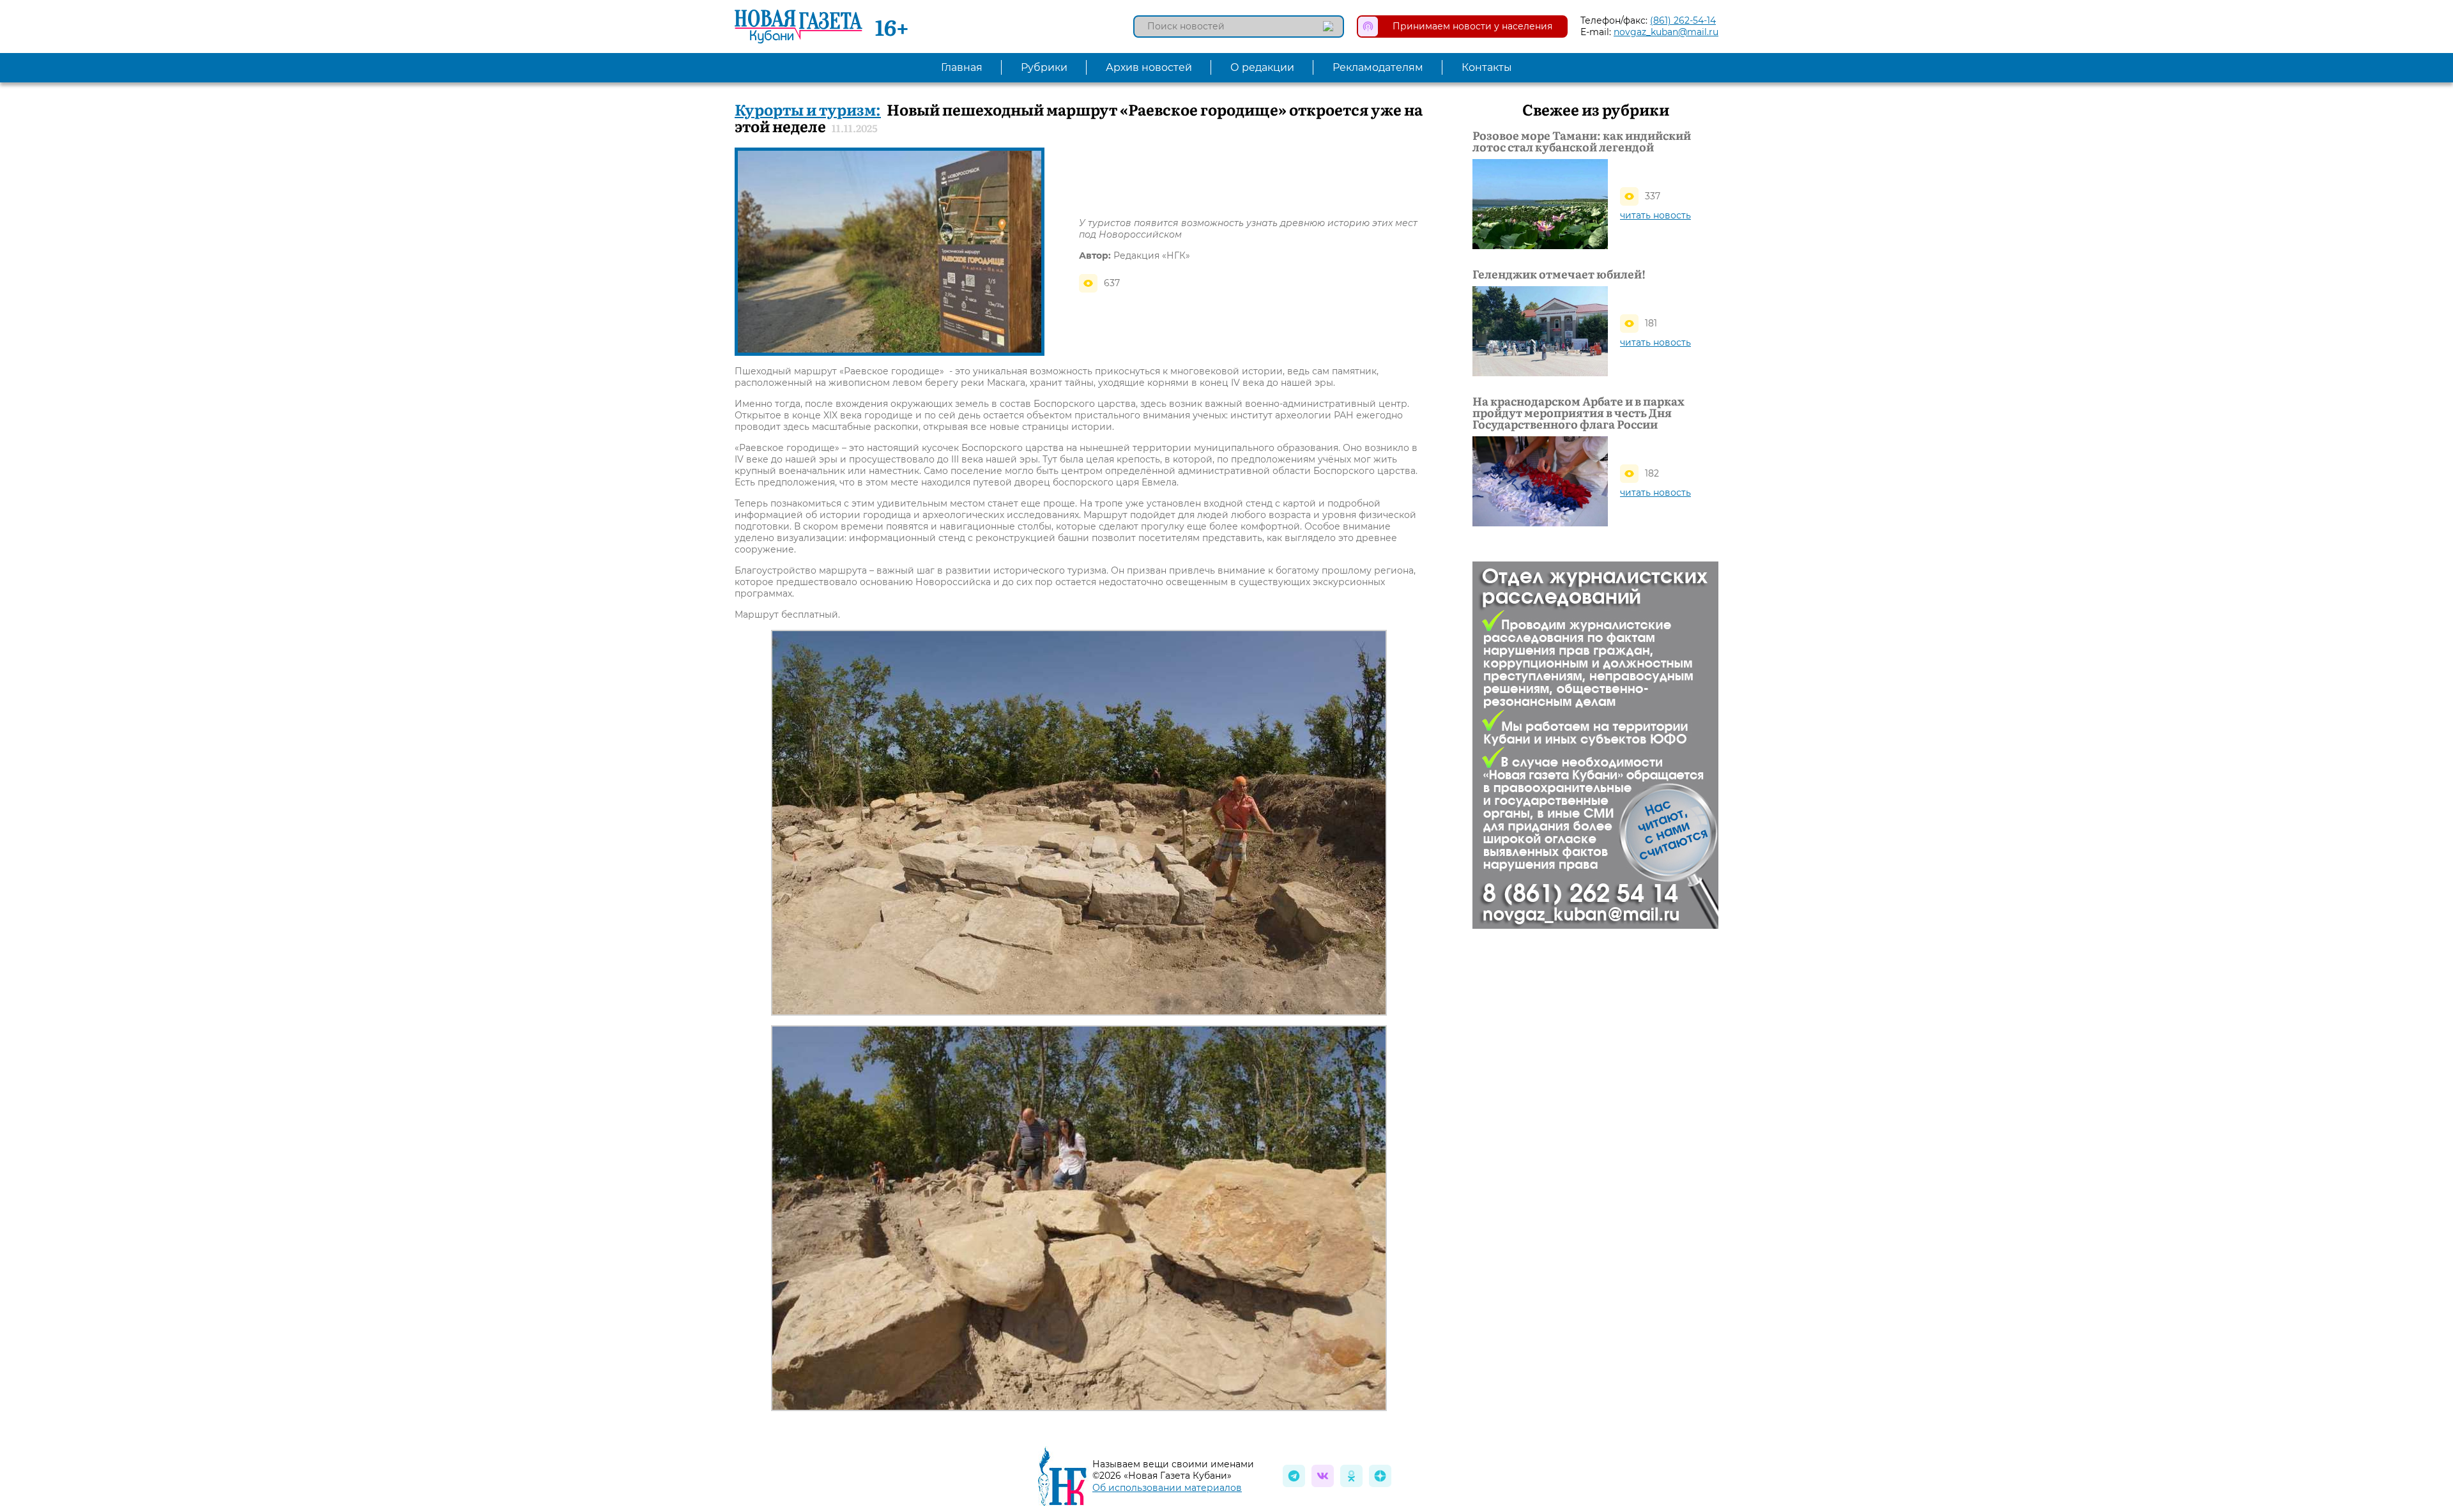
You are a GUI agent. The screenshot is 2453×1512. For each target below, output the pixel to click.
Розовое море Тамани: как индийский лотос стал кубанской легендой (1582, 141)
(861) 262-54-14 (1683, 20)
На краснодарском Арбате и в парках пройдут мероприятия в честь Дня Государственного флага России (1578, 413)
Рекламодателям (1378, 67)
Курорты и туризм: (808, 109)
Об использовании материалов (1167, 1488)
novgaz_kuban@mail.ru (1666, 32)
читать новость (1655, 215)
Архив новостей (1149, 67)
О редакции (1262, 67)
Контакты (1487, 67)
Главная (962, 67)
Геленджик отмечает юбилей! (1559, 274)
